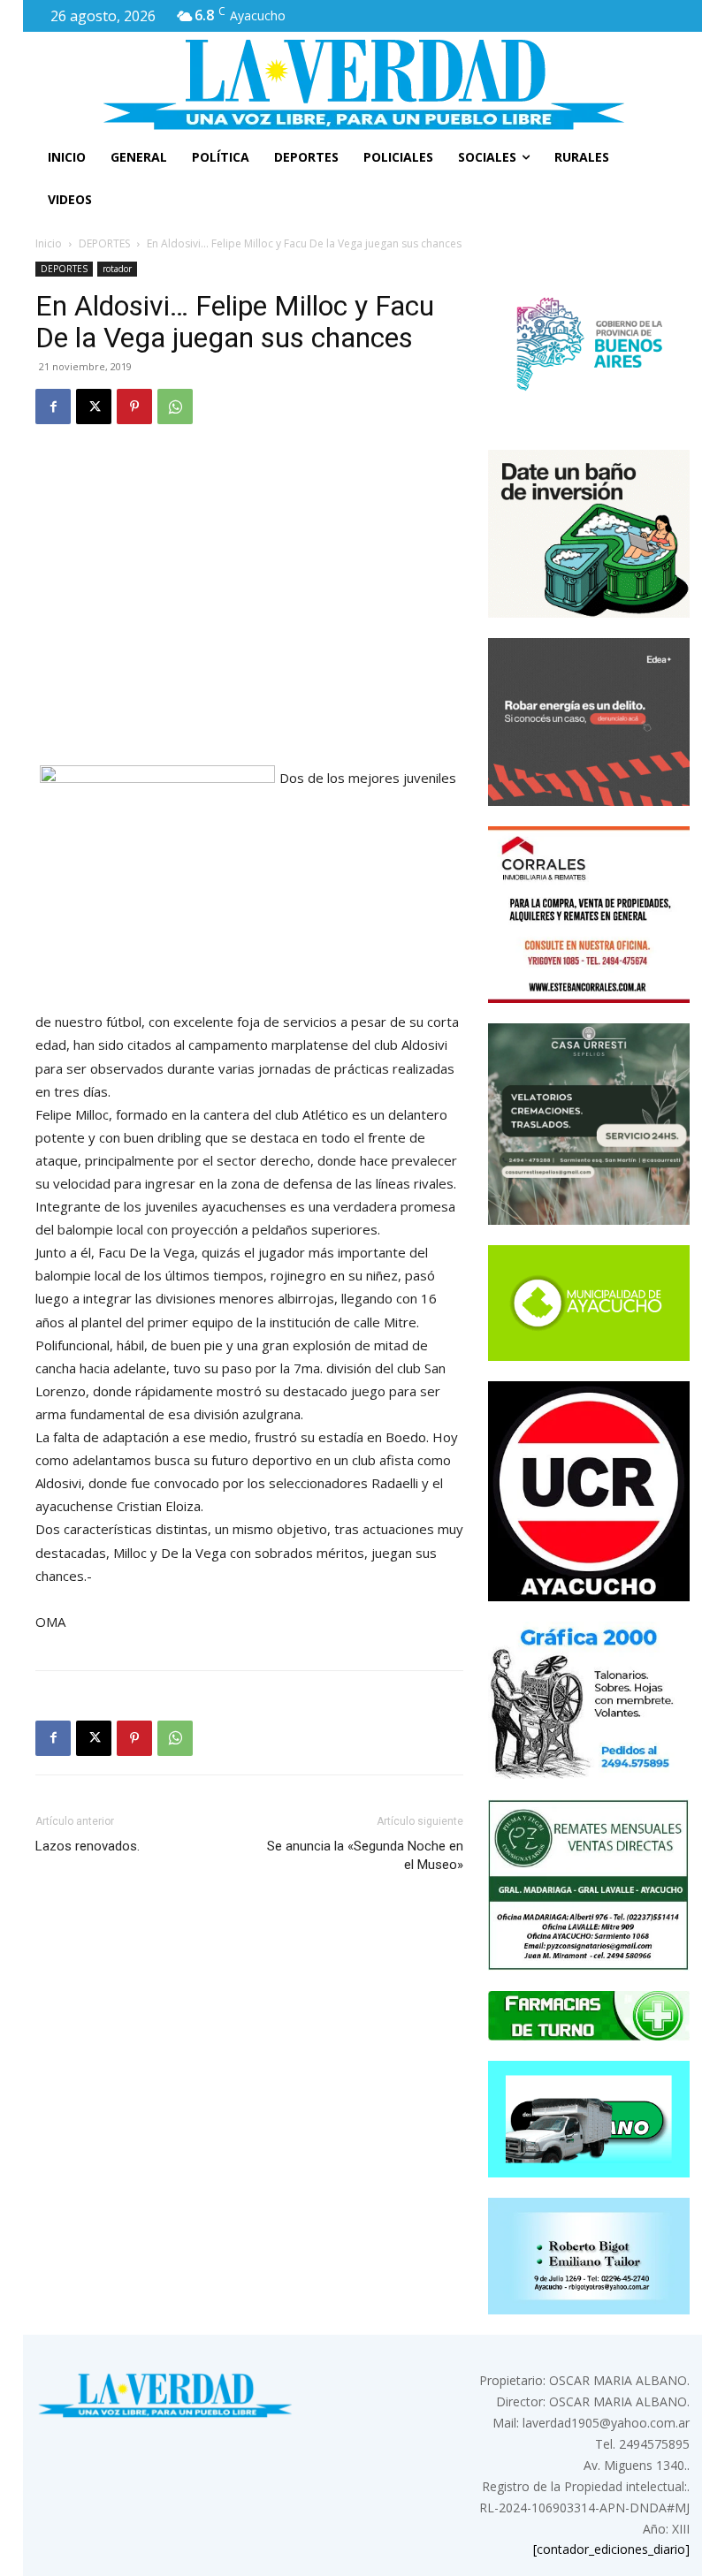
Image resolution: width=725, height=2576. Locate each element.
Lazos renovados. (88, 1846)
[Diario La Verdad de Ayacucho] (362, 84)
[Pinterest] (134, 407)
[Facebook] (53, 407)
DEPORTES (104, 243)
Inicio (49, 243)
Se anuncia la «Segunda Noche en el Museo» (365, 1855)
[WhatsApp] (175, 407)
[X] (94, 407)
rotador (117, 269)
